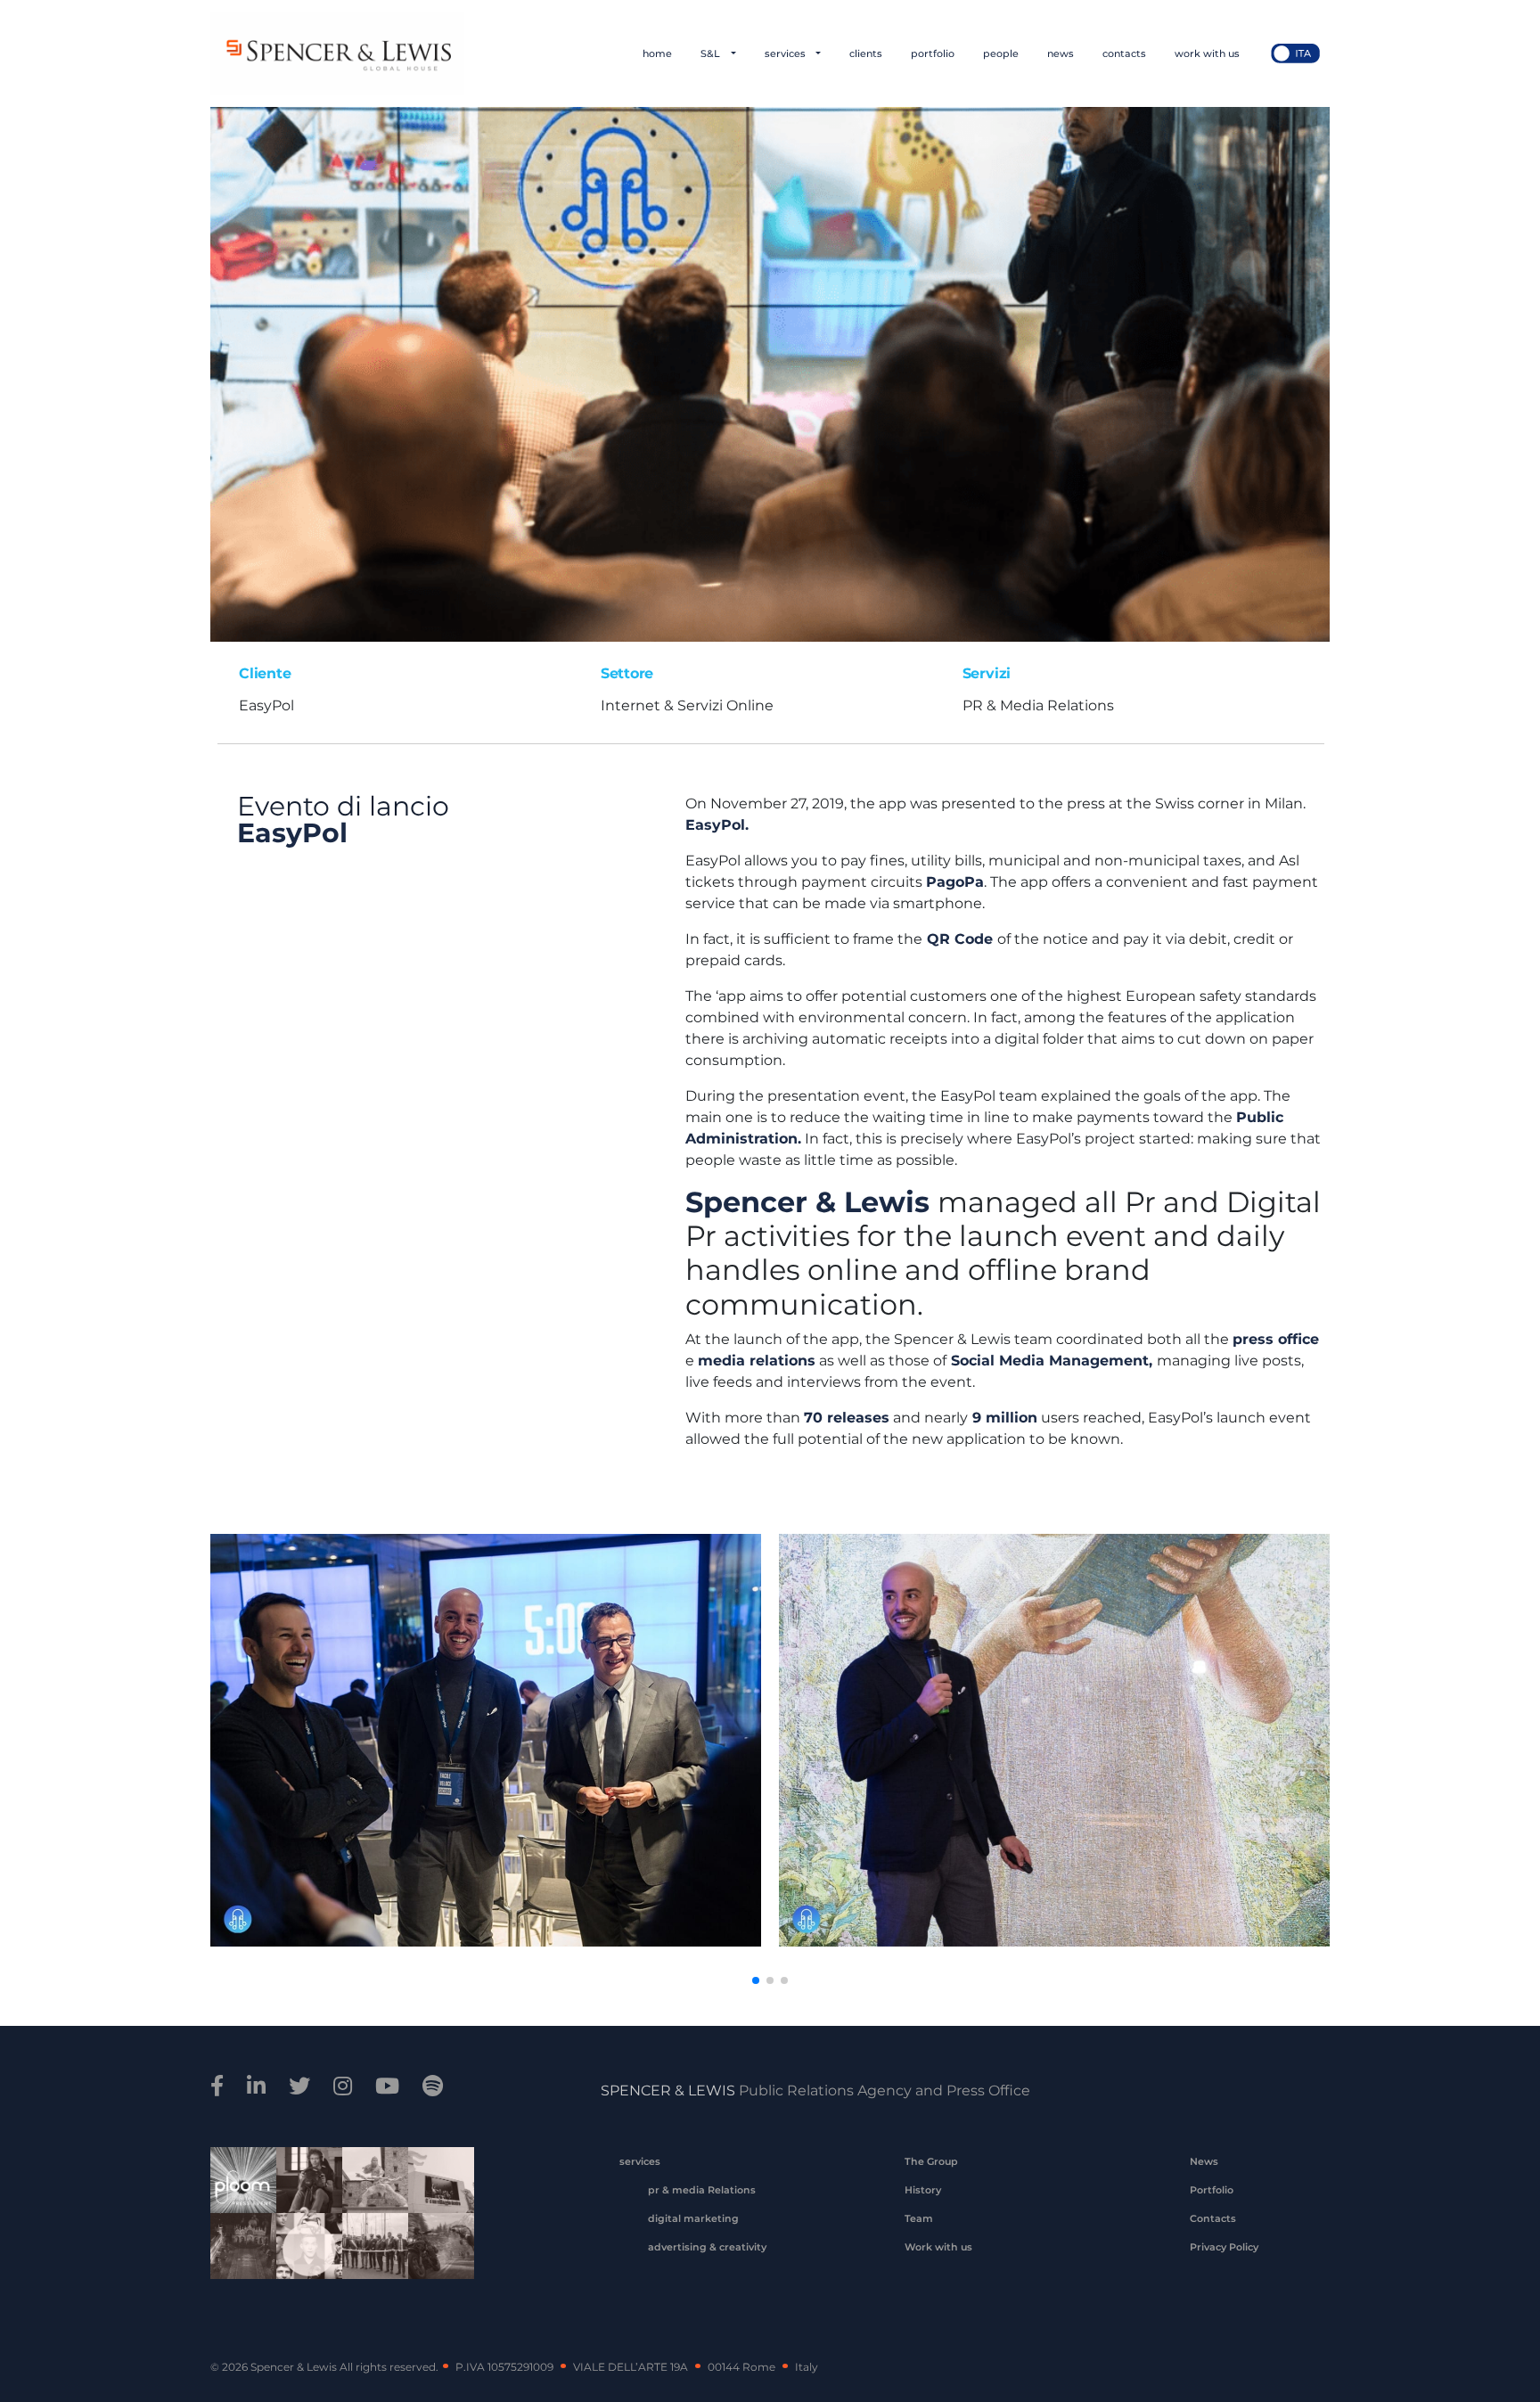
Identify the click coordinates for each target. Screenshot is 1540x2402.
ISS (303, 2249)
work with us (1207, 53)
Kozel (435, 2183)
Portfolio (1212, 2190)
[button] (756, 1980)
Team (919, 2218)
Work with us (938, 2247)
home (657, 53)
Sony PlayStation (303, 2183)
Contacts (1213, 2218)
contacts (1124, 53)
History (923, 2190)
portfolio (933, 53)
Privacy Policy (1224, 2247)
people (1001, 53)
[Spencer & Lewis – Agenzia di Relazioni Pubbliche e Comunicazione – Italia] (337, 53)
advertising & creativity (707, 2247)
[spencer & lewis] (220, 2086)
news (1061, 53)
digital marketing (693, 2218)
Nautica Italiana (369, 2249)
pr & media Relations (702, 2190)
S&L (712, 53)
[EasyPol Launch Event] (770, 373)
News (1204, 2161)
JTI (237, 2183)
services (786, 53)
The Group (931, 2161)
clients (866, 53)
